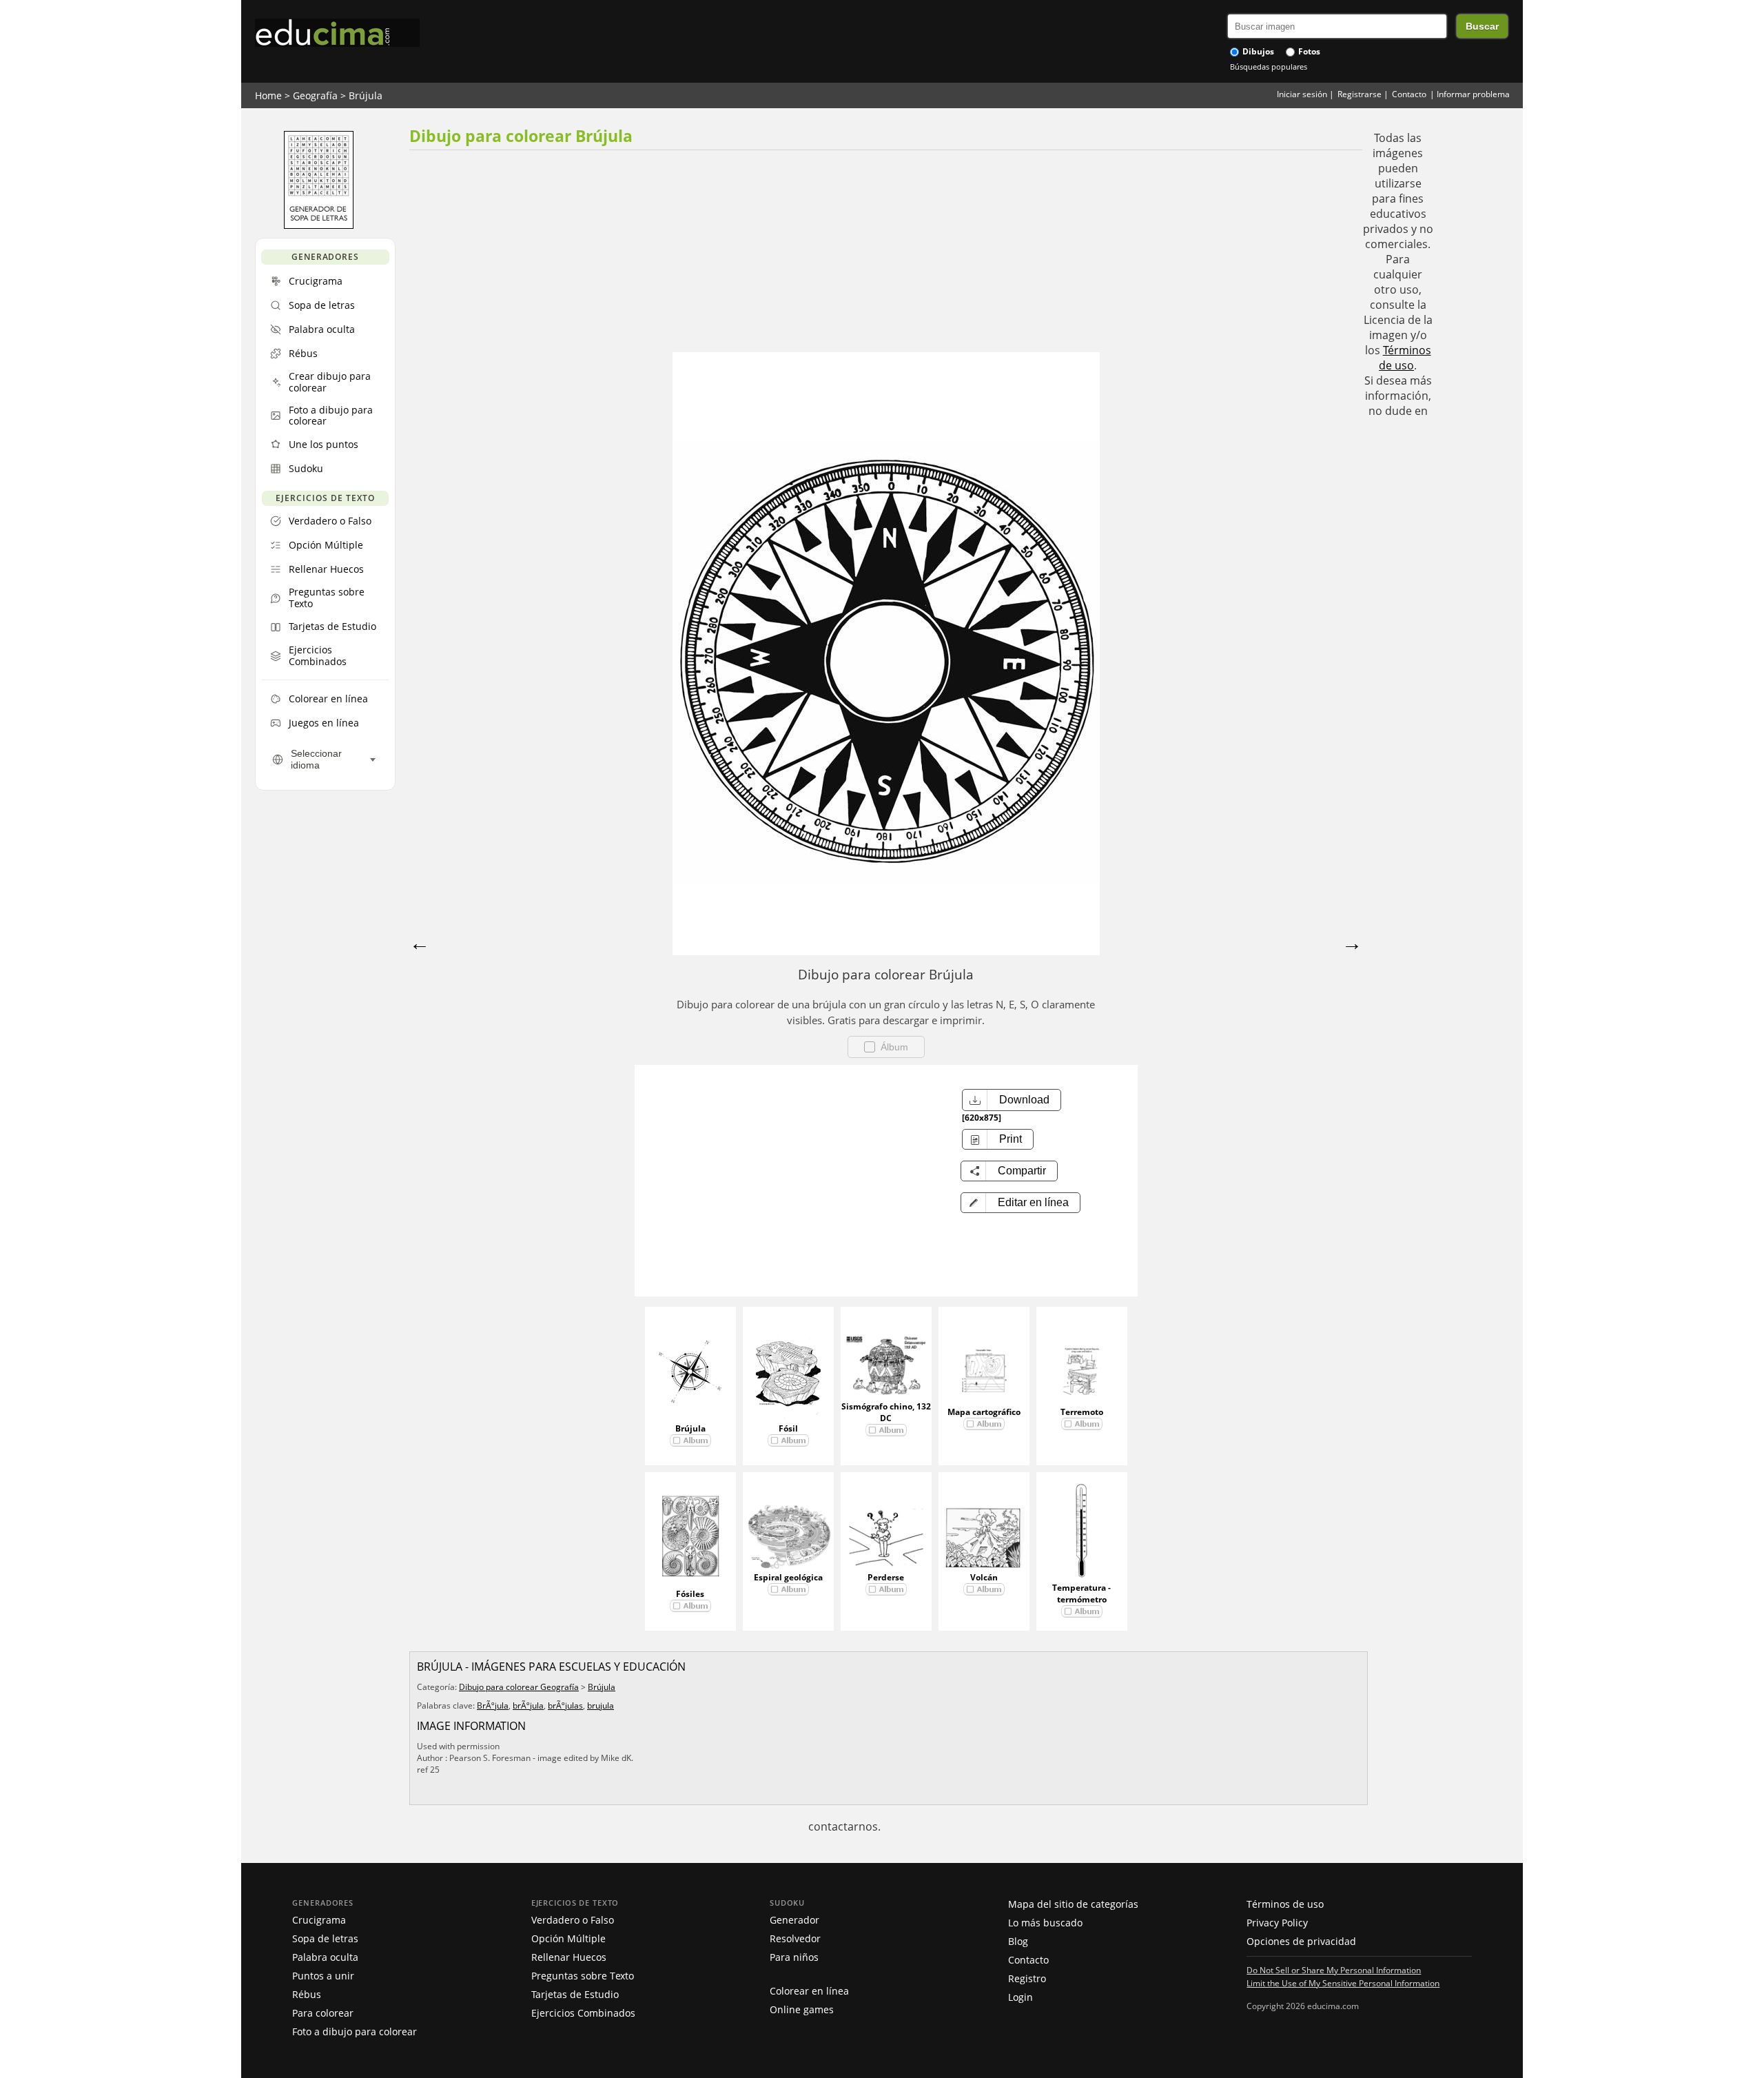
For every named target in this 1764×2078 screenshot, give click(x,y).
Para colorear (323, 2013)
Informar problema (1473, 94)
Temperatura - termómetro (1081, 1593)
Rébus (307, 1994)
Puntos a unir (323, 1976)
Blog (1018, 1941)
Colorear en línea (809, 1991)
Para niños (794, 1957)
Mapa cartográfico (984, 1412)
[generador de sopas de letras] (319, 225)
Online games (802, 2009)
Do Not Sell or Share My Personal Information (1334, 1970)
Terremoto (1082, 1412)
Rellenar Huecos (569, 1957)
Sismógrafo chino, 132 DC (886, 1412)
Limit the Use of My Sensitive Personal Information (1343, 1983)
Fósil (788, 1428)
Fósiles (690, 1594)
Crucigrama (319, 1920)
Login (1021, 1997)
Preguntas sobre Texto (583, 1976)
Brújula (366, 95)
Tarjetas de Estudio (575, 1994)
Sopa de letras (325, 1938)
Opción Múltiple (568, 1938)
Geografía (315, 95)
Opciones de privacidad (1301, 1941)
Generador (794, 1920)
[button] (1021, 1203)
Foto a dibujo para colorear (355, 2031)
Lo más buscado (1045, 1923)
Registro (1027, 1978)
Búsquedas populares (1269, 67)
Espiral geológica (788, 1577)
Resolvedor (795, 1938)
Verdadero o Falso (573, 1920)
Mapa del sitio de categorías (1073, 1904)
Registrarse (1360, 94)
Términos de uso (1405, 358)
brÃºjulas (565, 1705)
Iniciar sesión (1302, 94)
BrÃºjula (493, 1705)
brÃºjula (528, 1705)
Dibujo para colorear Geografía (519, 1687)
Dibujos (1257, 51)
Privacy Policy (1277, 1923)
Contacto (1409, 94)
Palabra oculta (325, 1957)
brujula (601, 1705)
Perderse (886, 1577)
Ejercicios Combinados (583, 2013)
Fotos (1308, 51)
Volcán (984, 1577)
